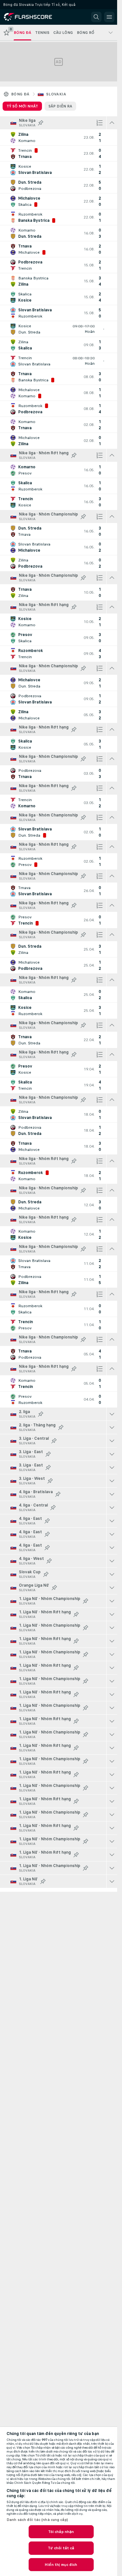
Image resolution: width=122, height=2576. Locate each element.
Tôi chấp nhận (61, 2532)
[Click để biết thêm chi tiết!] (59, 137)
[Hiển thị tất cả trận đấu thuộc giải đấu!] (112, 1414)
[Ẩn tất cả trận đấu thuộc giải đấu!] (112, 123)
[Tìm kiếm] (96, 17)
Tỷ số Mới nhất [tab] (22, 106)
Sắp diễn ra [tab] (60, 106)
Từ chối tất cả (61, 2548)
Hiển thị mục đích (61, 2565)
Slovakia (56, 94)
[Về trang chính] (33, 17)
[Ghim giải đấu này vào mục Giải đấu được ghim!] (41, 123)
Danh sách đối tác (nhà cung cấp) (37, 2520)
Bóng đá (20, 94)
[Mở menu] (109, 17)
